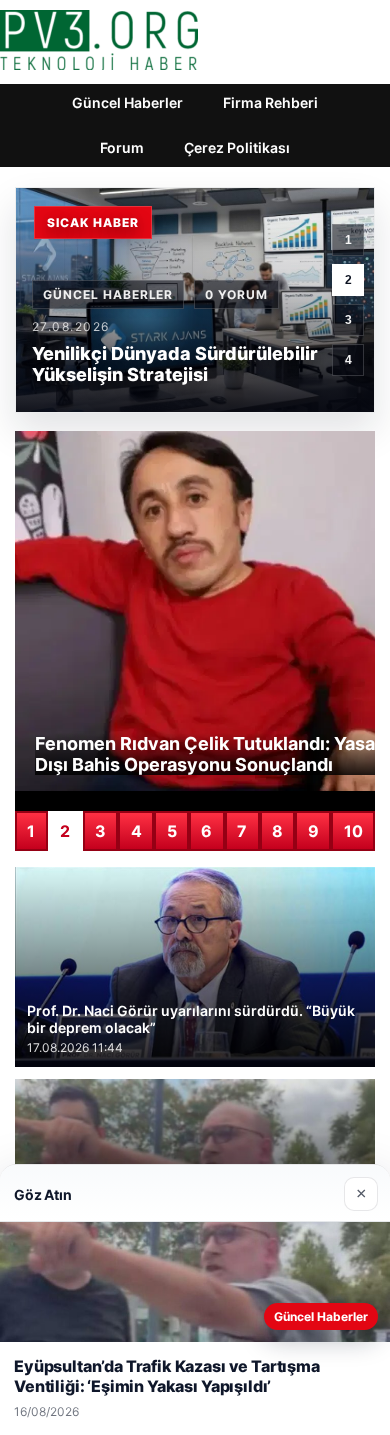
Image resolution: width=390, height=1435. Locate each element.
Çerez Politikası (237, 147)
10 (353, 831)
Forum (122, 147)
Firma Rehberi (270, 102)
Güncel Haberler (127, 102)
